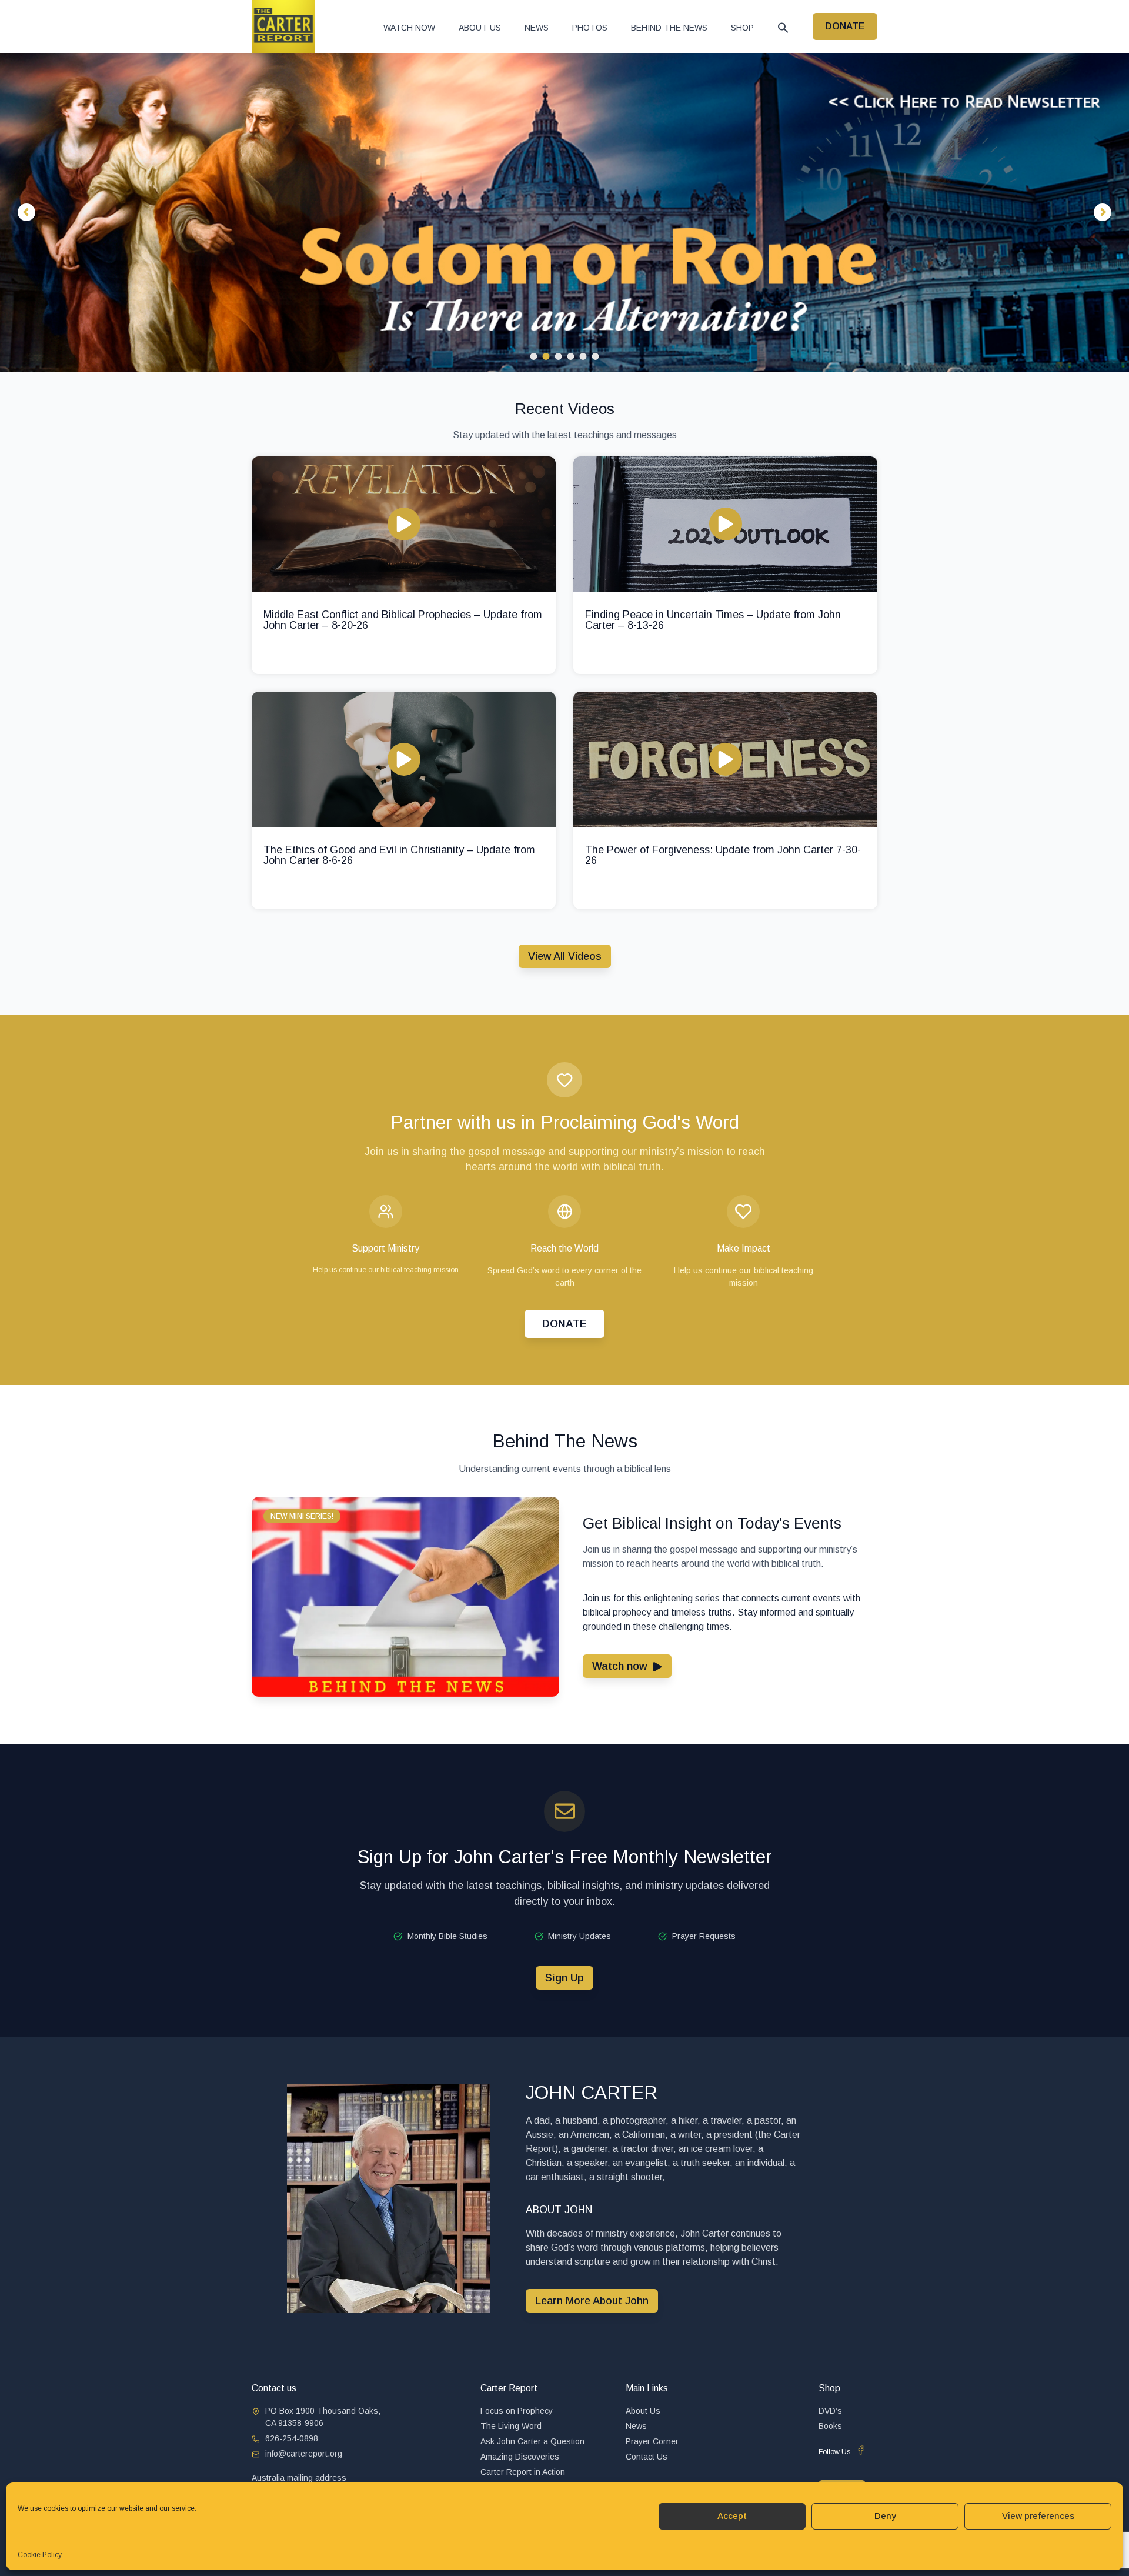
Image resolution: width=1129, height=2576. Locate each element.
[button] (783, 28)
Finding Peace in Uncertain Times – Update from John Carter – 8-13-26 (713, 620)
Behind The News (669, 28)
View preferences (1038, 2516)
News (537, 28)
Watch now (409, 28)
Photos (590, 28)
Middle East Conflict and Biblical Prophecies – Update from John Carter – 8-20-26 (403, 620)
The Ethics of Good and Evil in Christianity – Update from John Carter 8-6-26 (399, 855)
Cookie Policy (40, 2555)
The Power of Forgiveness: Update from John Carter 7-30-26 (723, 855)
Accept (732, 2516)
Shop (742, 28)
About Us (480, 28)
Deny (885, 2516)
